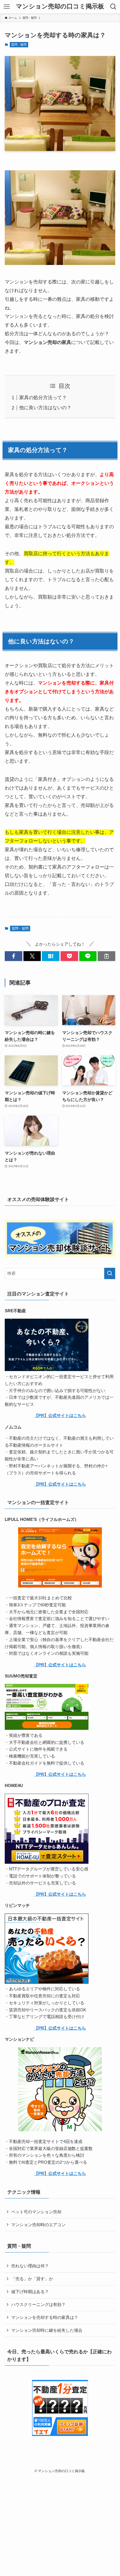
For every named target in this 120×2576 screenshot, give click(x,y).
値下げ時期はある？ (30, 2292)
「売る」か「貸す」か (32, 2279)
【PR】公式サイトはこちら (60, 1415)
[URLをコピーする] (106, 956)
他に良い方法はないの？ (45, 408)
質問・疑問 (19, 45)
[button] (14, 956)
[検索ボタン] (113, 7)
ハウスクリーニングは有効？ (38, 2304)
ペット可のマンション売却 (36, 2212)
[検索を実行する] (110, 1273)
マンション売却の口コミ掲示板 (60, 7)
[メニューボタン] (7, 7)
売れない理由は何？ (30, 2266)
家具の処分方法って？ (43, 397)
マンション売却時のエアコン (38, 2225)
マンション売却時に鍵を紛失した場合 (47, 2330)
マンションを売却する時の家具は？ (45, 2317)
